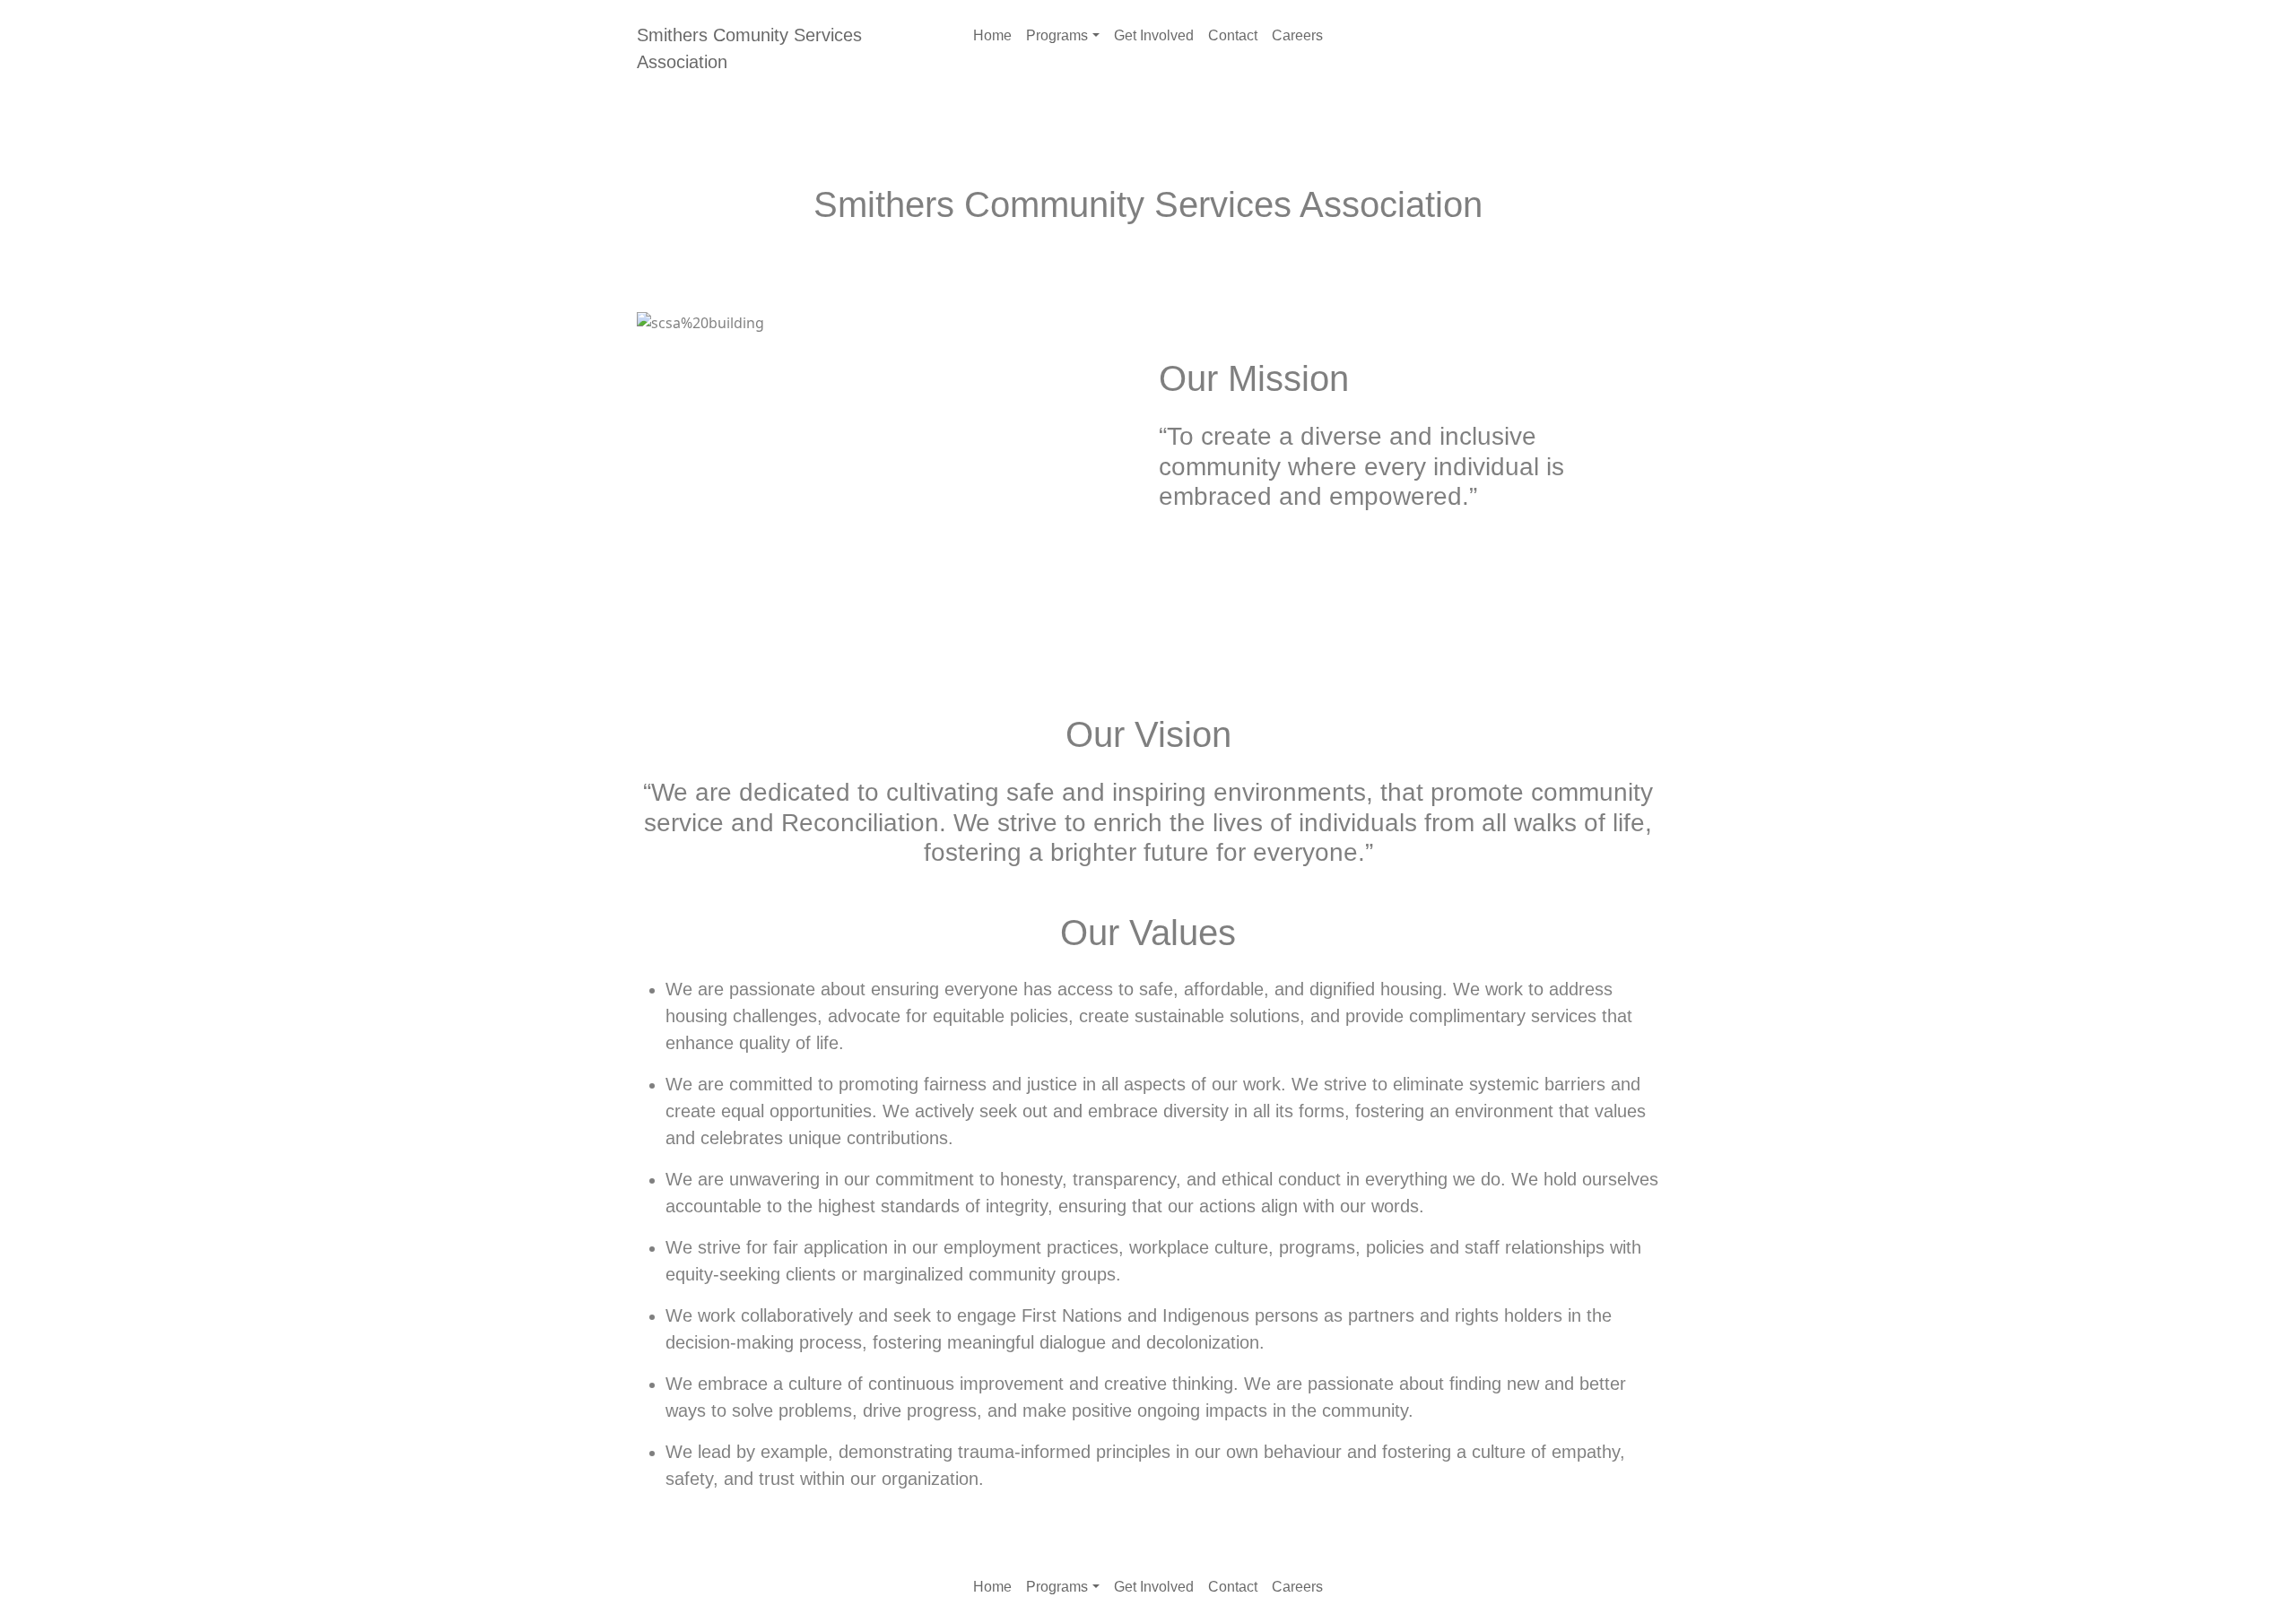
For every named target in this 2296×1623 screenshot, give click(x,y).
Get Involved (1154, 35)
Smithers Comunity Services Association (749, 48)
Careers (1297, 35)
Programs (1057, 35)
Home (992, 35)
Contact (1233, 35)
